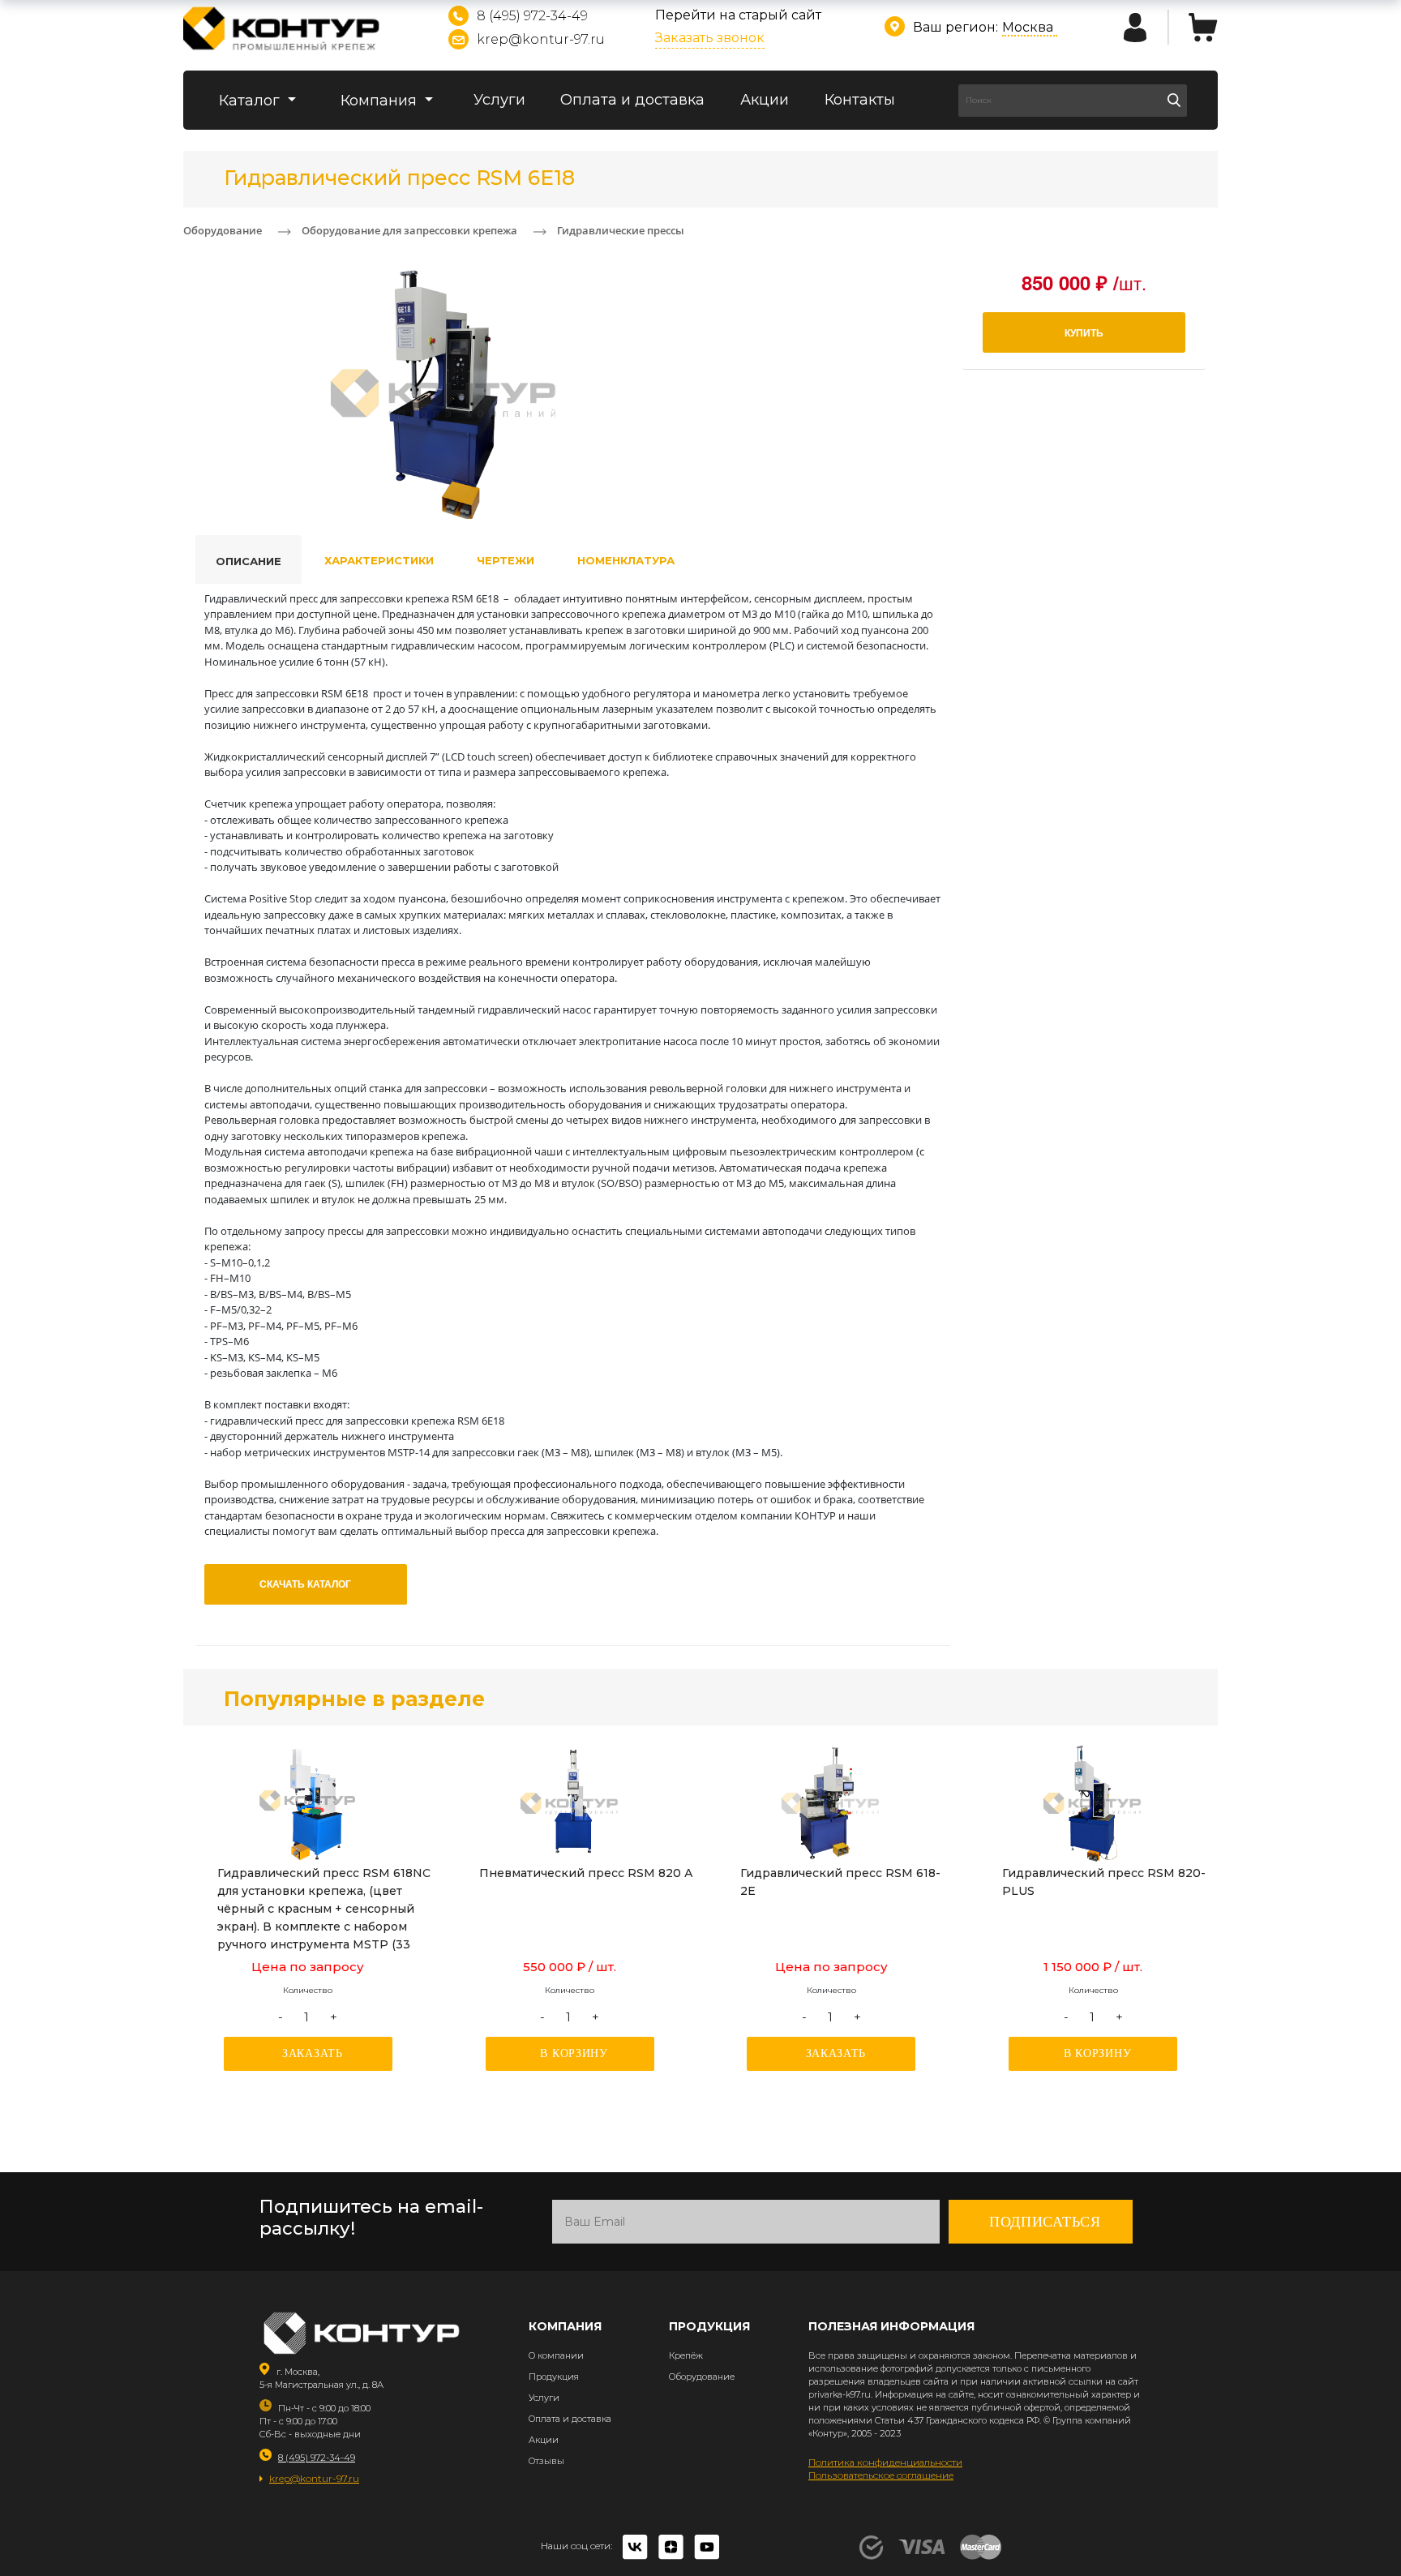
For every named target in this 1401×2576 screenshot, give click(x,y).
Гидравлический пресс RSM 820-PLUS (1104, 1882)
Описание (248, 561)
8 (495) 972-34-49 (532, 16)
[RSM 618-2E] (831, 1803)
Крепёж (686, 2355)
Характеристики (379, 560)
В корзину (574, 2053)
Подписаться (1045, 2222)
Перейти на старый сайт (738, 15)
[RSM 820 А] (570, 1803)
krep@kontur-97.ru (541, 39)
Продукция (554, 2377)
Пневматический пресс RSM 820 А (586, 1873)
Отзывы (546, 2461)
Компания (381, 101)
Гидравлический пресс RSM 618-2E (840, 1882)
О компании (556, 2355)
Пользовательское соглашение (881, 2475)
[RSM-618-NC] (308, 1803)
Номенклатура (626, 560)
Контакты (860, 100)
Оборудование (702, 2377)
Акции (765, 100)
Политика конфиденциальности (885, 2462)
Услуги (499, 100)
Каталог (251, 101)
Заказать (313, 2053)
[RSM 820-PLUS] (1093, 1803)
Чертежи (506, 560)
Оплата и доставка (632, 100)
